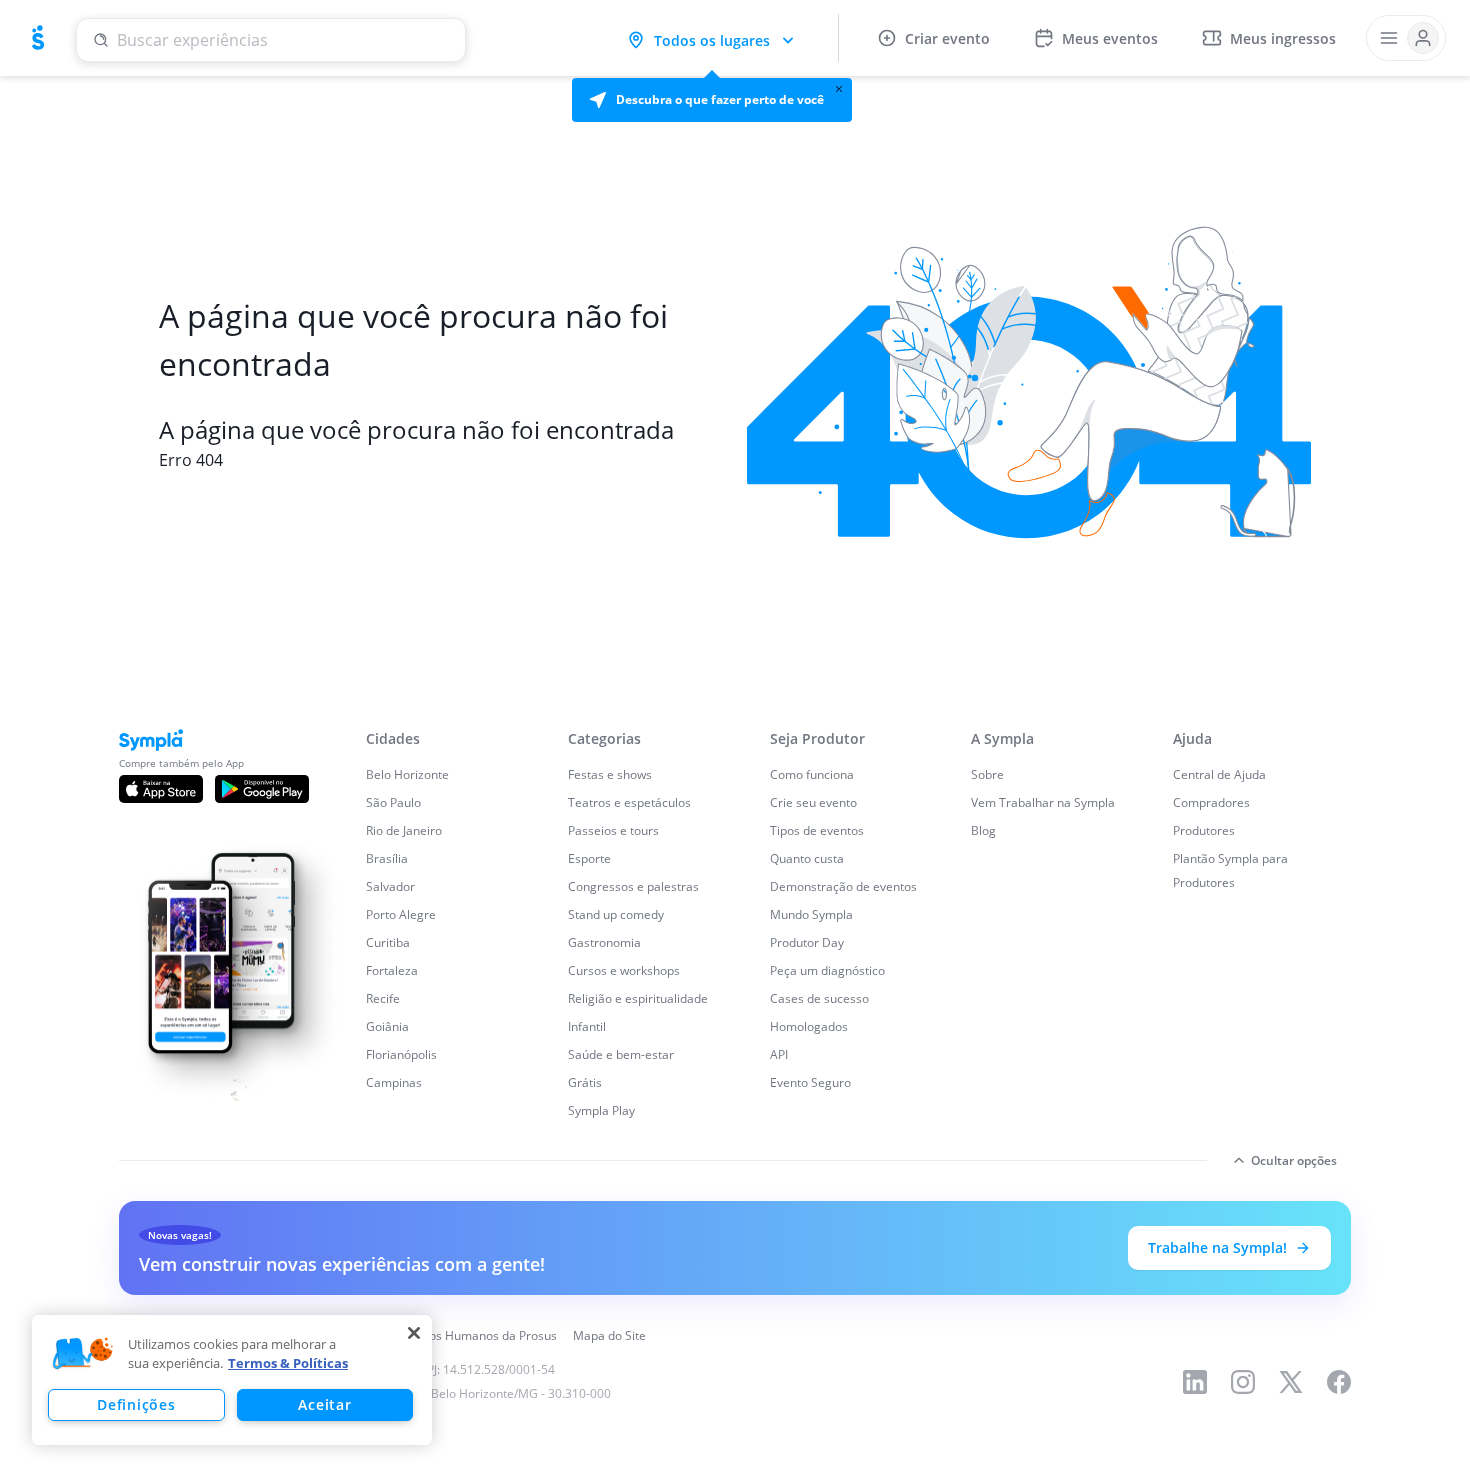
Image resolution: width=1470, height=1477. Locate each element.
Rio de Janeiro (404, 830)
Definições (136, 1404)
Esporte (589, 858)
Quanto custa (807, 858)
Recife (383, 998)
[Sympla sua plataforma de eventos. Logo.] (38, 38)
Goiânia (387, 1026)
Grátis (585, 1082)
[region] (232, 1380)
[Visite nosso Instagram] (1243, 1382)
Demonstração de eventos (843, 886)
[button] (712, 100)
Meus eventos (1110, 38)
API (779, 1054)
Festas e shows (610, 774)
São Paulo (393, 802)
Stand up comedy (616, 914)
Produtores (1204, 830)
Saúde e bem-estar (621, 1054)
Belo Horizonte (407, 774)
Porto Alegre (401, 914)
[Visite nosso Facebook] (1339, 1382)
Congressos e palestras (633, 886)
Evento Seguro (810, 1082)
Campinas (394, 1082)
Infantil (587, 1026)
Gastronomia (604, 942)
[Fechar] (414, 1333)
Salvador (390, 886)
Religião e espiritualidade (638, 998)
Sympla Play (601, 1110)
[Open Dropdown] (1406, 38)
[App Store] (161, 789)
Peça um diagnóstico (827, 970)
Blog (983, 830)
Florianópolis (401, 1054)
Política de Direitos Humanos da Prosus (447, 1335)
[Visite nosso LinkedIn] (1195, 1382)
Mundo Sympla (811, 914)
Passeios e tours (613, 830)
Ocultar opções (1294, 1160)
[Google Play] (262, 789)
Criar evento (947, 38)
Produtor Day (807, 942)
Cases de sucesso (819, 998)
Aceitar (324, 1404)
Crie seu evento (813, 802)
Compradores (1211, 802)
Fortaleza (392, 970)
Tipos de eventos (817, 830)
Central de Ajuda (1219, 774)
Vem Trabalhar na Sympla (1043, 802)
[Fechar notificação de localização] (839, 89)
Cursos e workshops (624, 970)
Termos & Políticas (288, 1363)
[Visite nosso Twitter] (1291, 1382)
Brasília (387, 858)
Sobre (987, 774)
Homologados (809, 1026)
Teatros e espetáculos (629, 802)
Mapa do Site (609, 1335)
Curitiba (388, 942)
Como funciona (812, 774)
